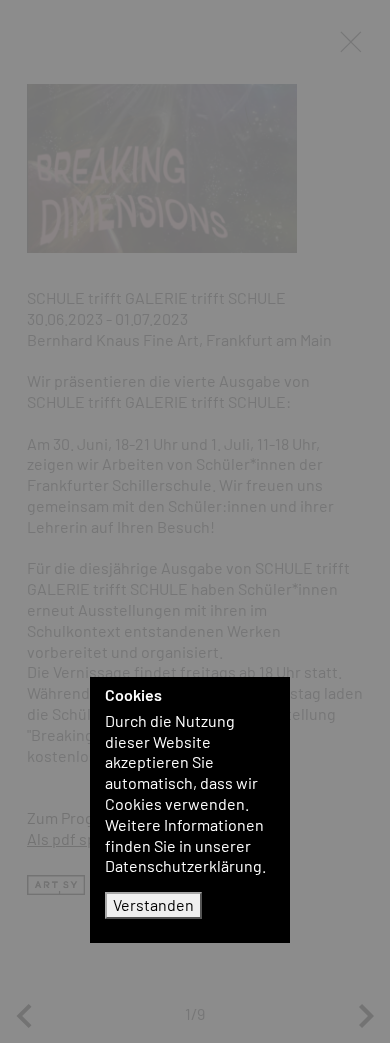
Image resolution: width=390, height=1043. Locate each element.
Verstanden (153, 904)
